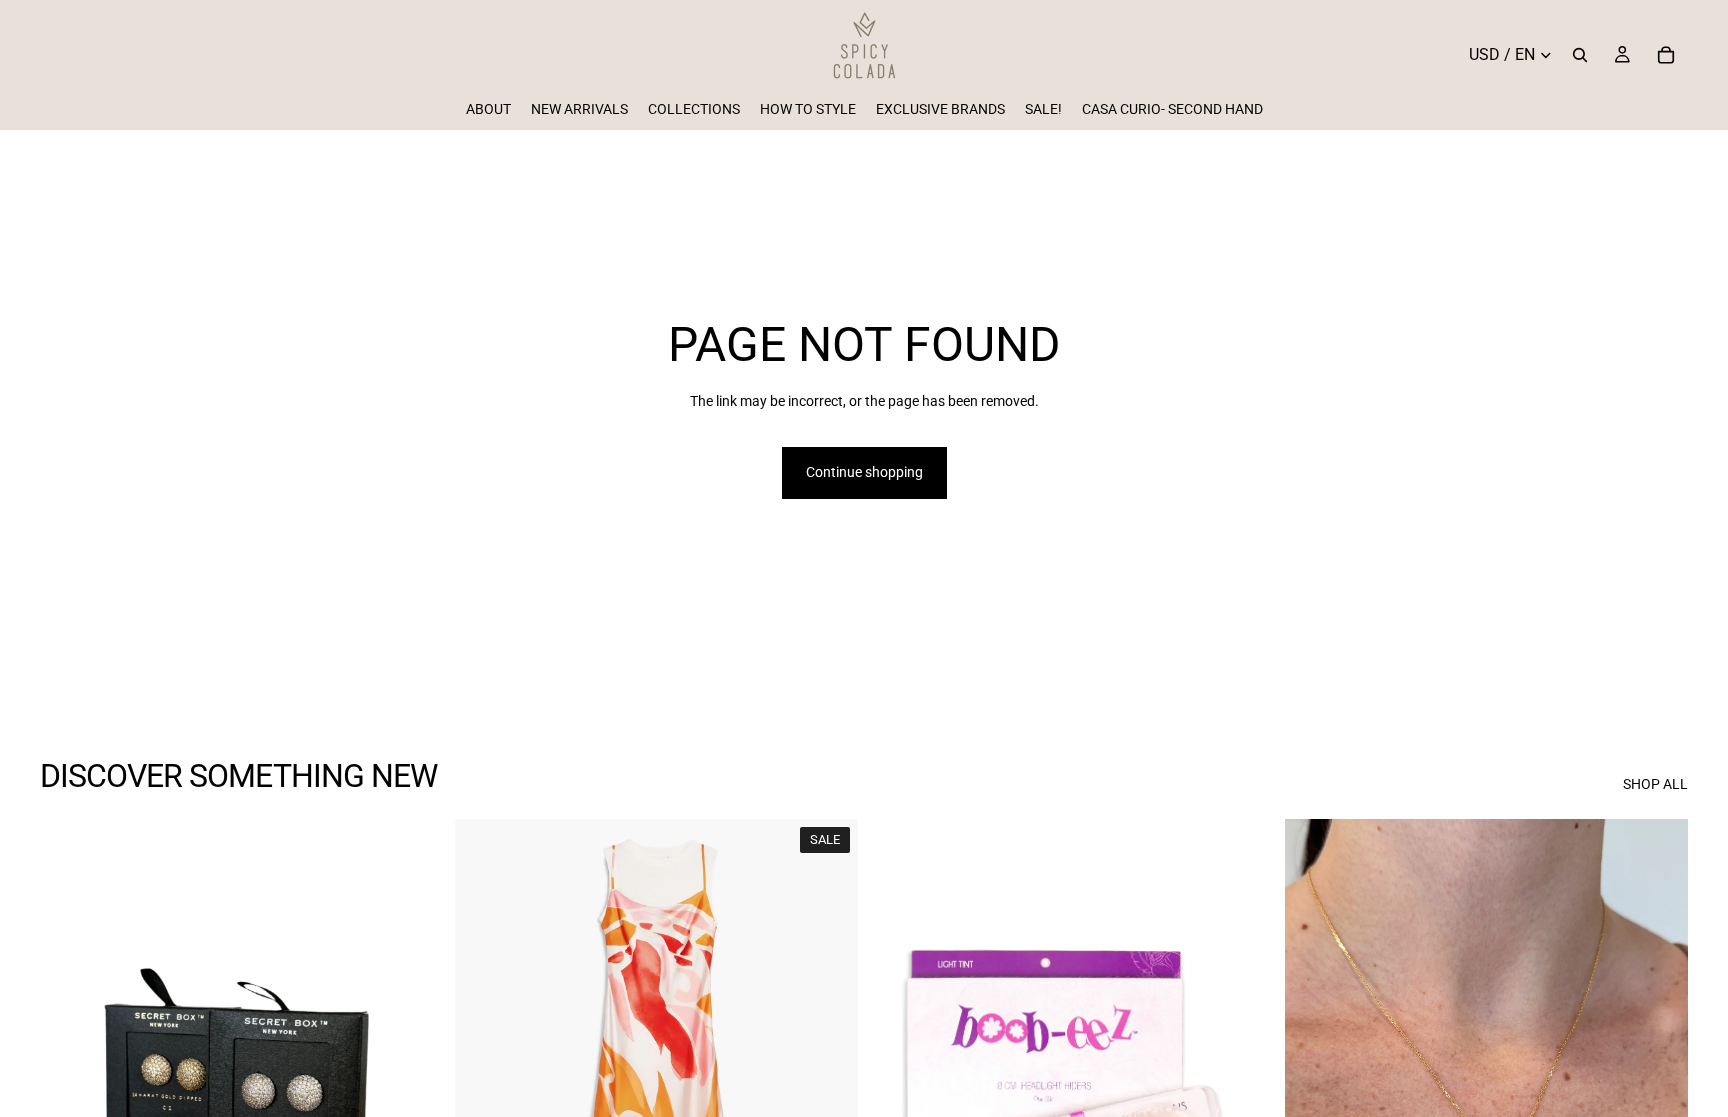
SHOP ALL (1655, 784)
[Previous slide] (70, 1071)
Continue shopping (864, 472)
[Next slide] (413, 1071)
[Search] (1580, 55)
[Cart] (1666, 55)
